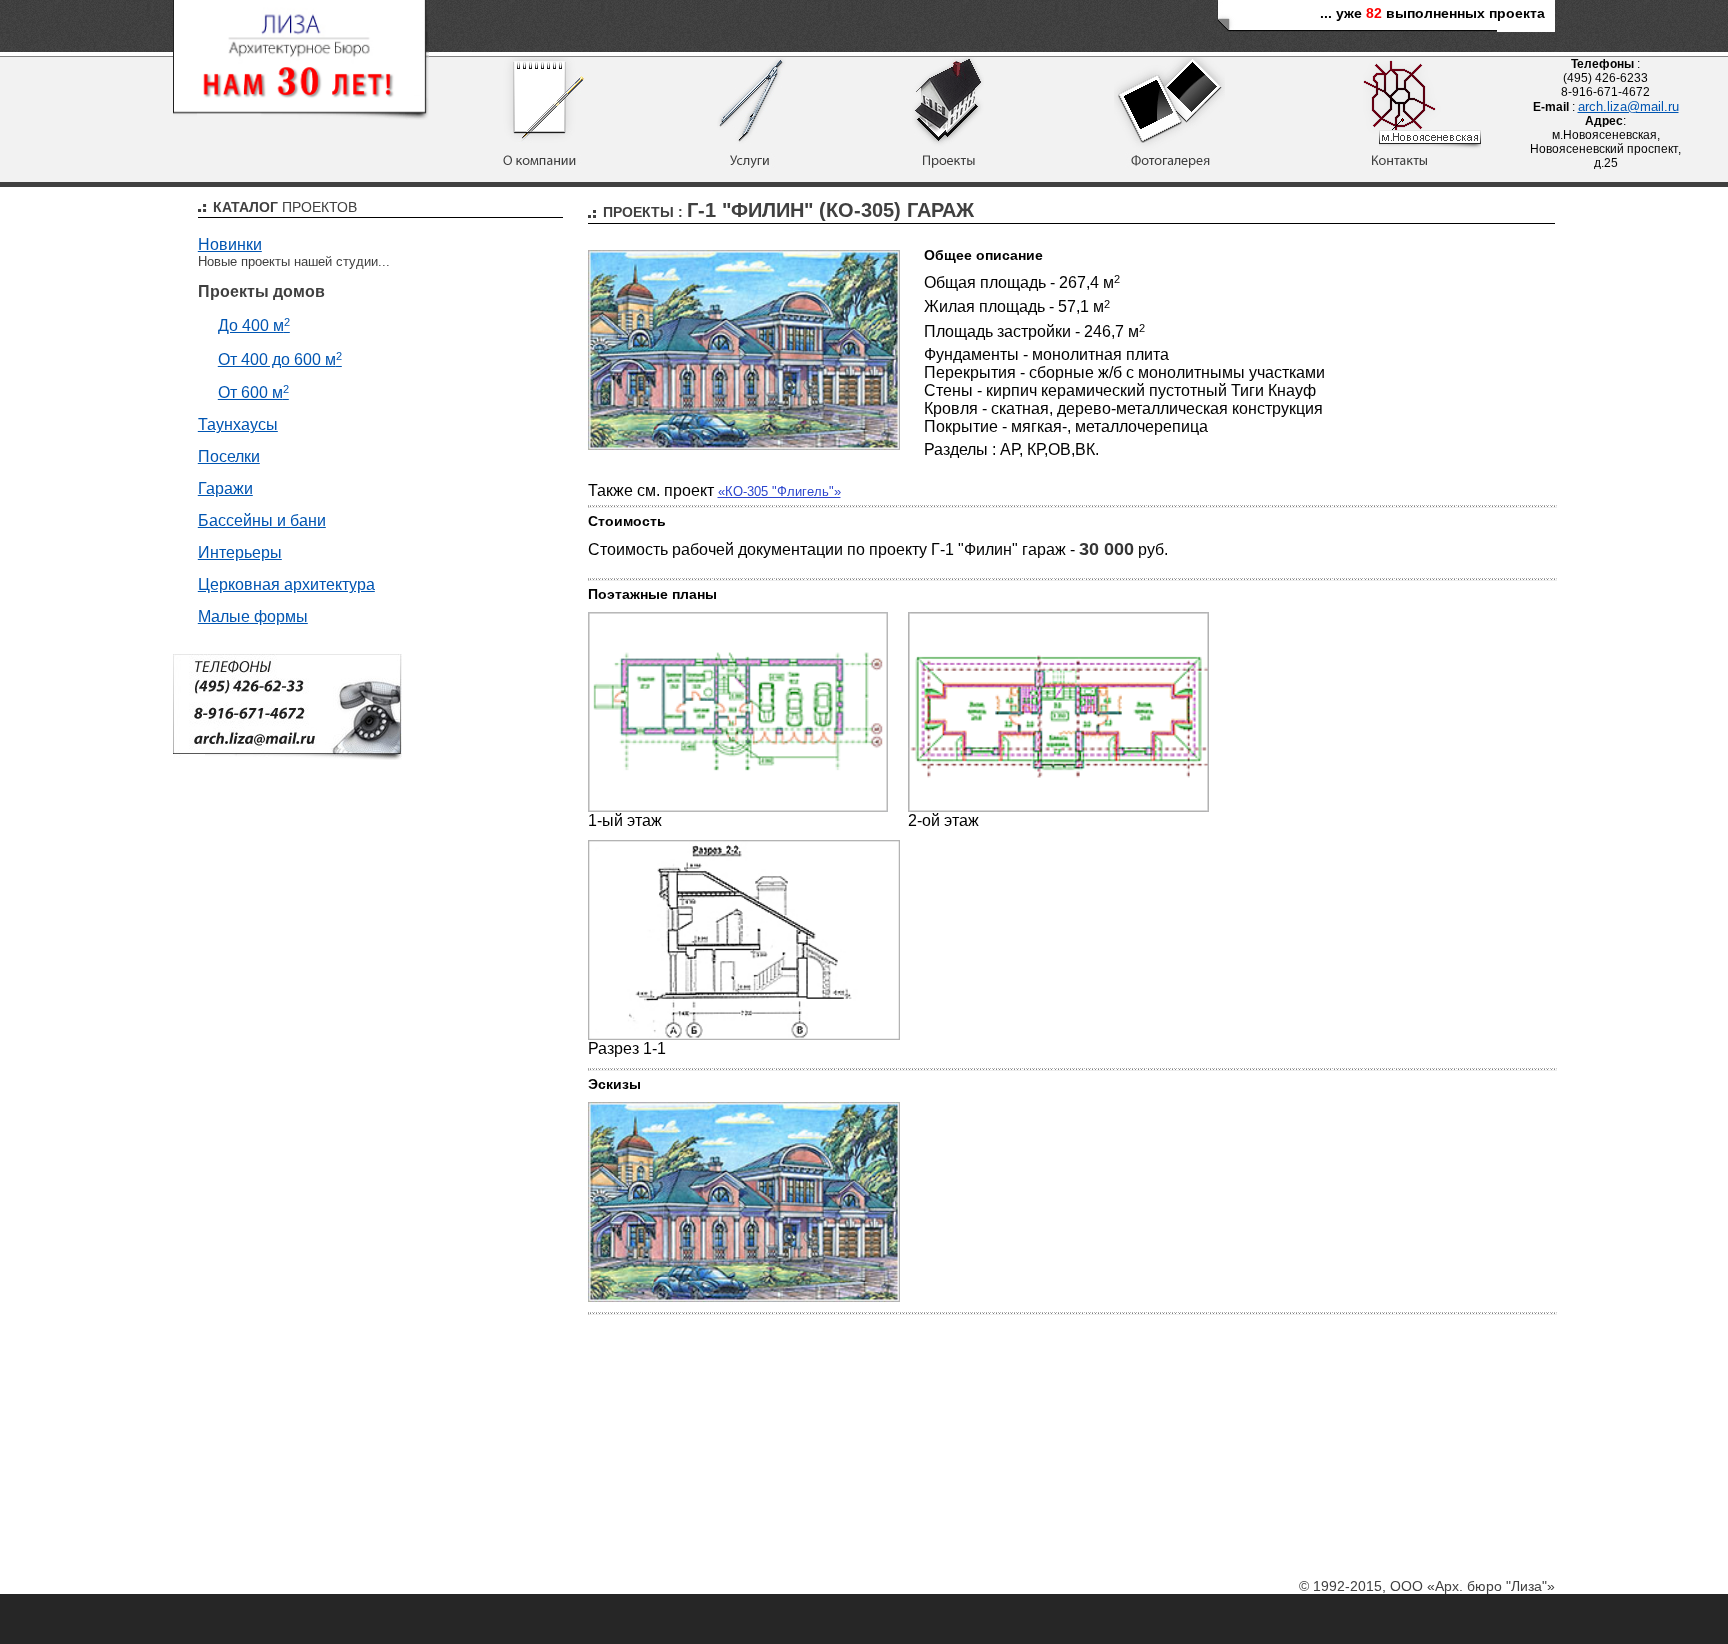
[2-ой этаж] (1058, 807)
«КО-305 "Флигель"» (779, 491)
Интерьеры (240, 552)
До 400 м (254, 325)
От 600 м (253, 392)
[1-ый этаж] (738, 807)
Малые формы (253, 616)
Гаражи (225, 488)
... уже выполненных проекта (1432, 13)
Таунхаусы (238, 424)
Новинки (230, 244)
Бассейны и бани (262, 520)
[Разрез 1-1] (744, 1035)
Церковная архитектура (286, 584)
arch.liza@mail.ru (1628, 106)
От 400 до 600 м (280, 359)
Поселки (229, 456)
